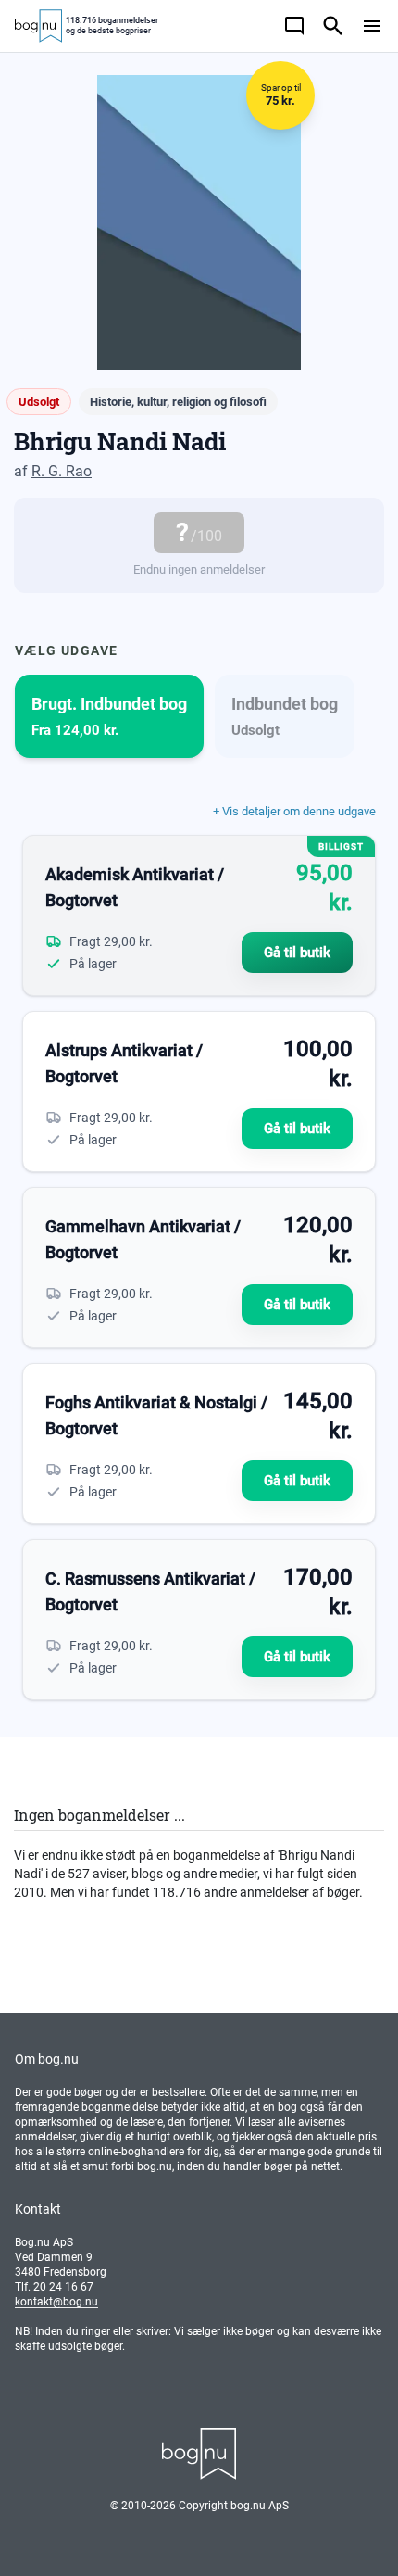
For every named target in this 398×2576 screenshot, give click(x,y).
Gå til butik (297, 953)
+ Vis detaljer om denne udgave (294, 811)
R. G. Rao (62, 471)
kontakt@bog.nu (56, 2302)
